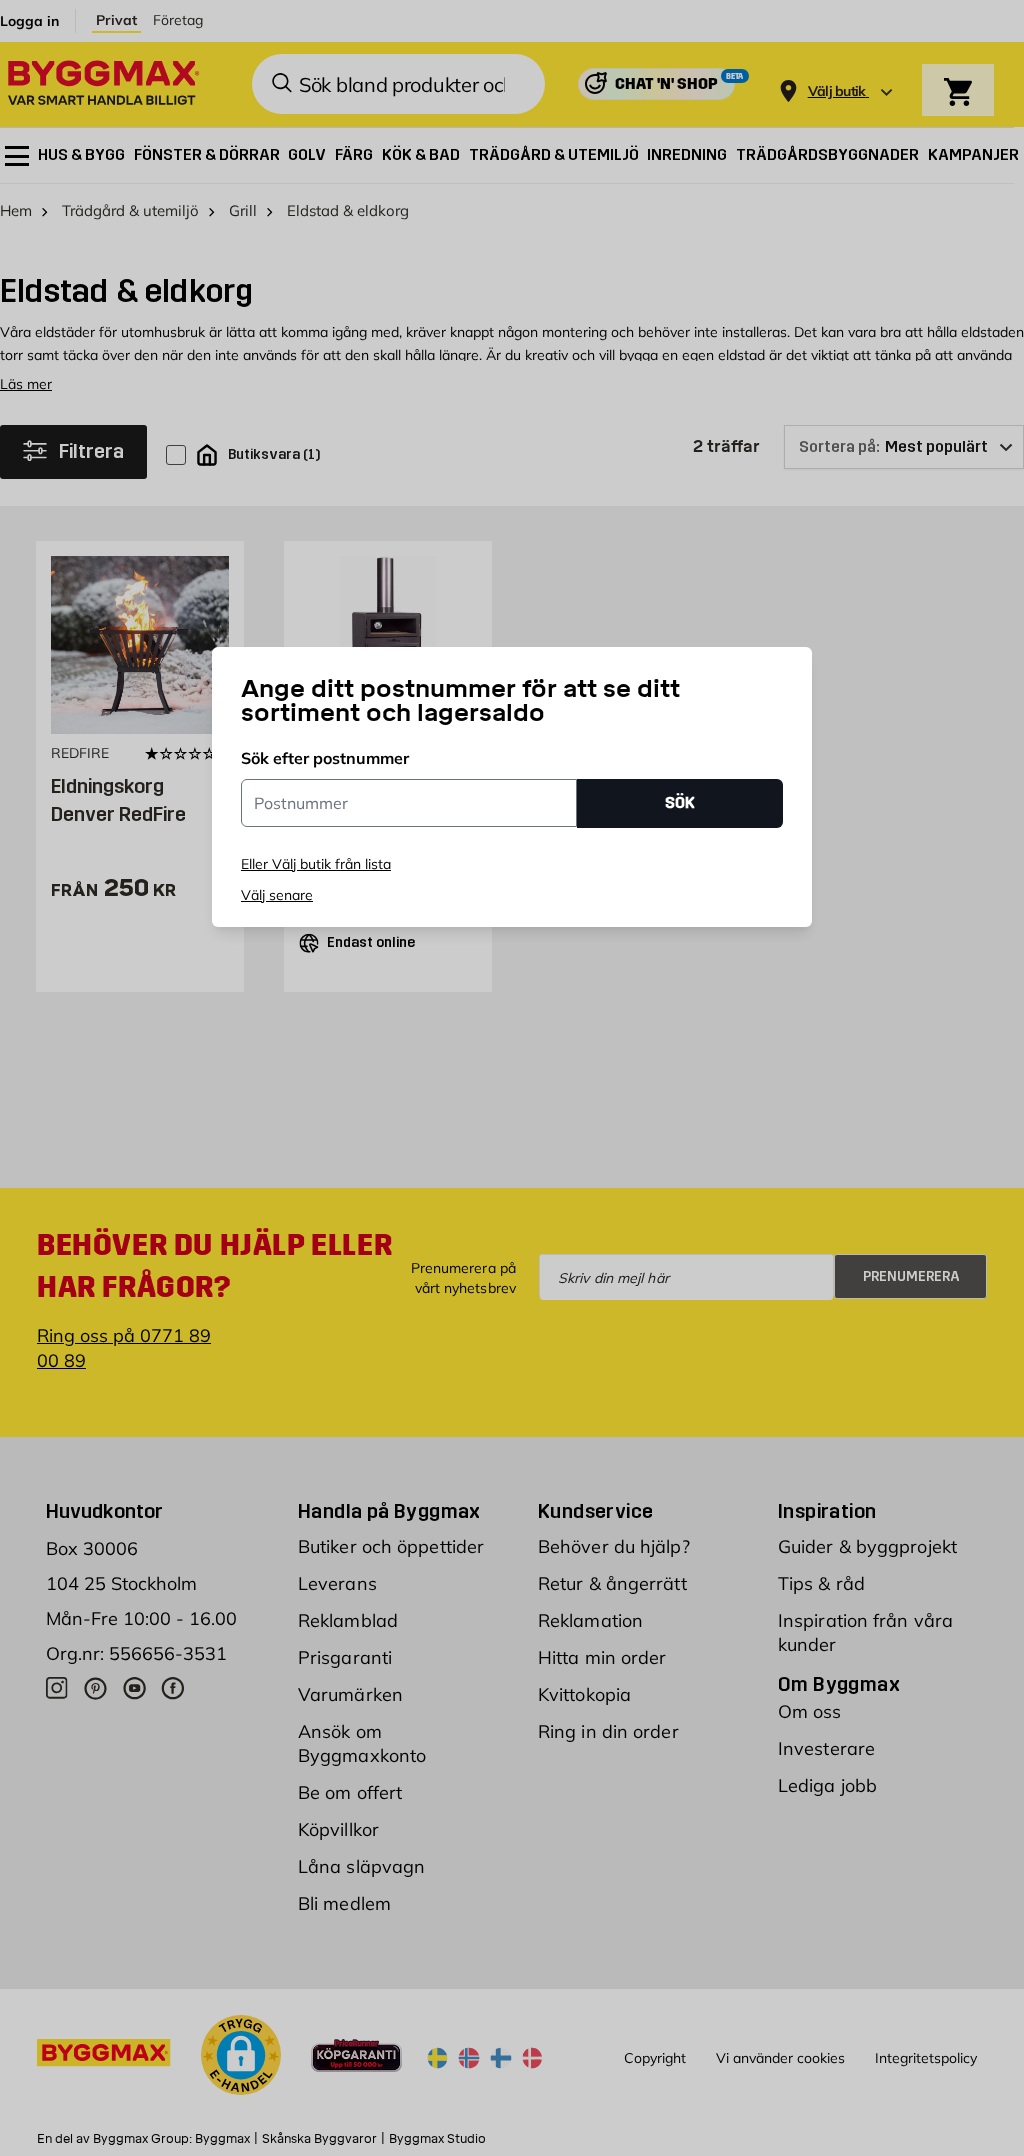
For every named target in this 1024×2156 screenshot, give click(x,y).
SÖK (680, 802)
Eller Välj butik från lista (316, 864)
